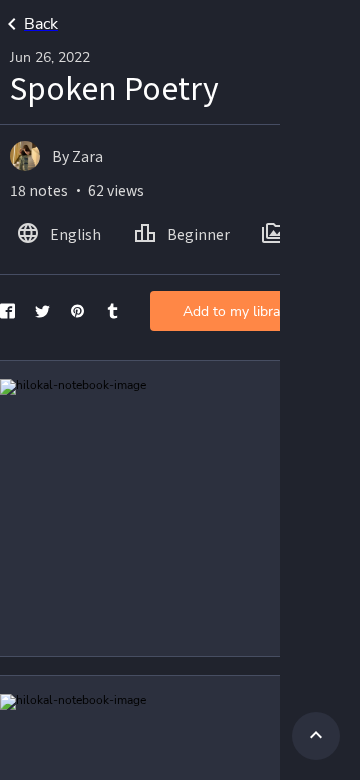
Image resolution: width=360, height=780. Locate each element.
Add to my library (237, 311)
